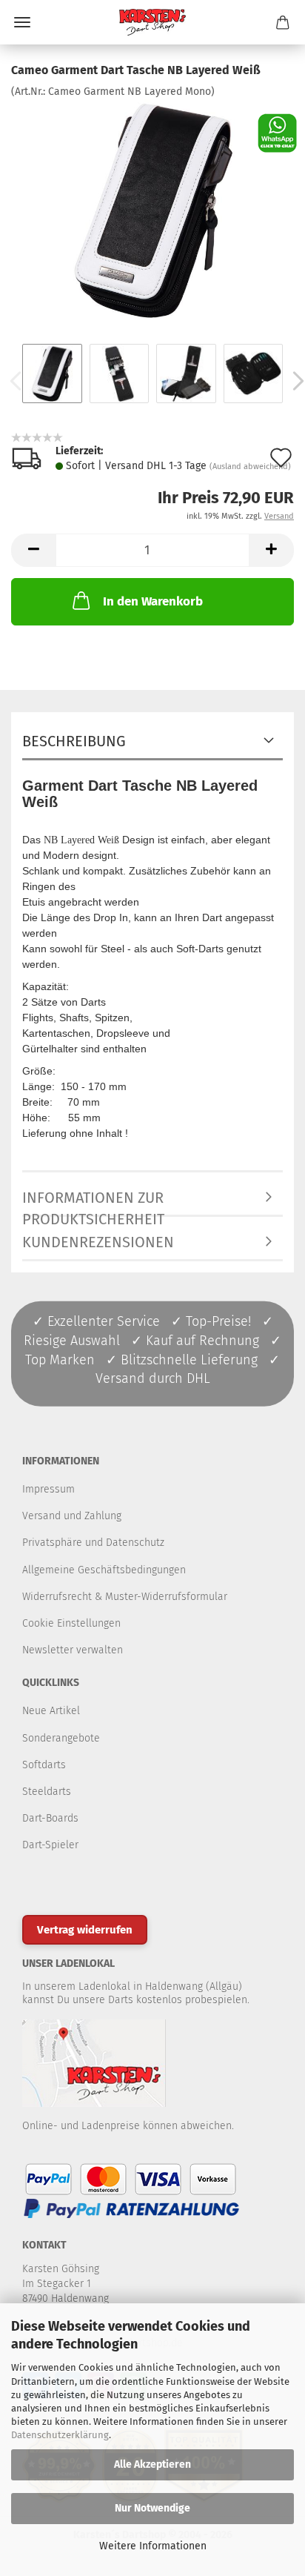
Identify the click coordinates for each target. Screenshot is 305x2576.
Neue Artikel (51, 1711)
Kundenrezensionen (98, 1242)
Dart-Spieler (50, 1845)
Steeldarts (47, 1792)
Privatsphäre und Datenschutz (93, 1543)
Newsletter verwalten (73, 1650)
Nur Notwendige (152, 2508)
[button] (33, 550)
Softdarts (44, 1765)
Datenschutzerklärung (60, 2435)
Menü (22, 22)
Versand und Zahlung (72, 1516)
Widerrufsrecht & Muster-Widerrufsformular (125, 1597)
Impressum (48, 1489)
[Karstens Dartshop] (152, 22)
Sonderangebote (61, 1738)
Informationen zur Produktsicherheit (93, 1203)
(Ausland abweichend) (250, 467)
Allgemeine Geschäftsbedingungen (104, 1570)
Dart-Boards (50, 1818)
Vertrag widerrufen (85, 1930)
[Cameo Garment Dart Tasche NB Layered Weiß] (152, 210)
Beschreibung (74, 741)
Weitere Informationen (153, 2546)
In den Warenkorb (153, 601)
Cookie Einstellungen (71, 1623)
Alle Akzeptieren (152, 2464)
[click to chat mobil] (277, 132)
